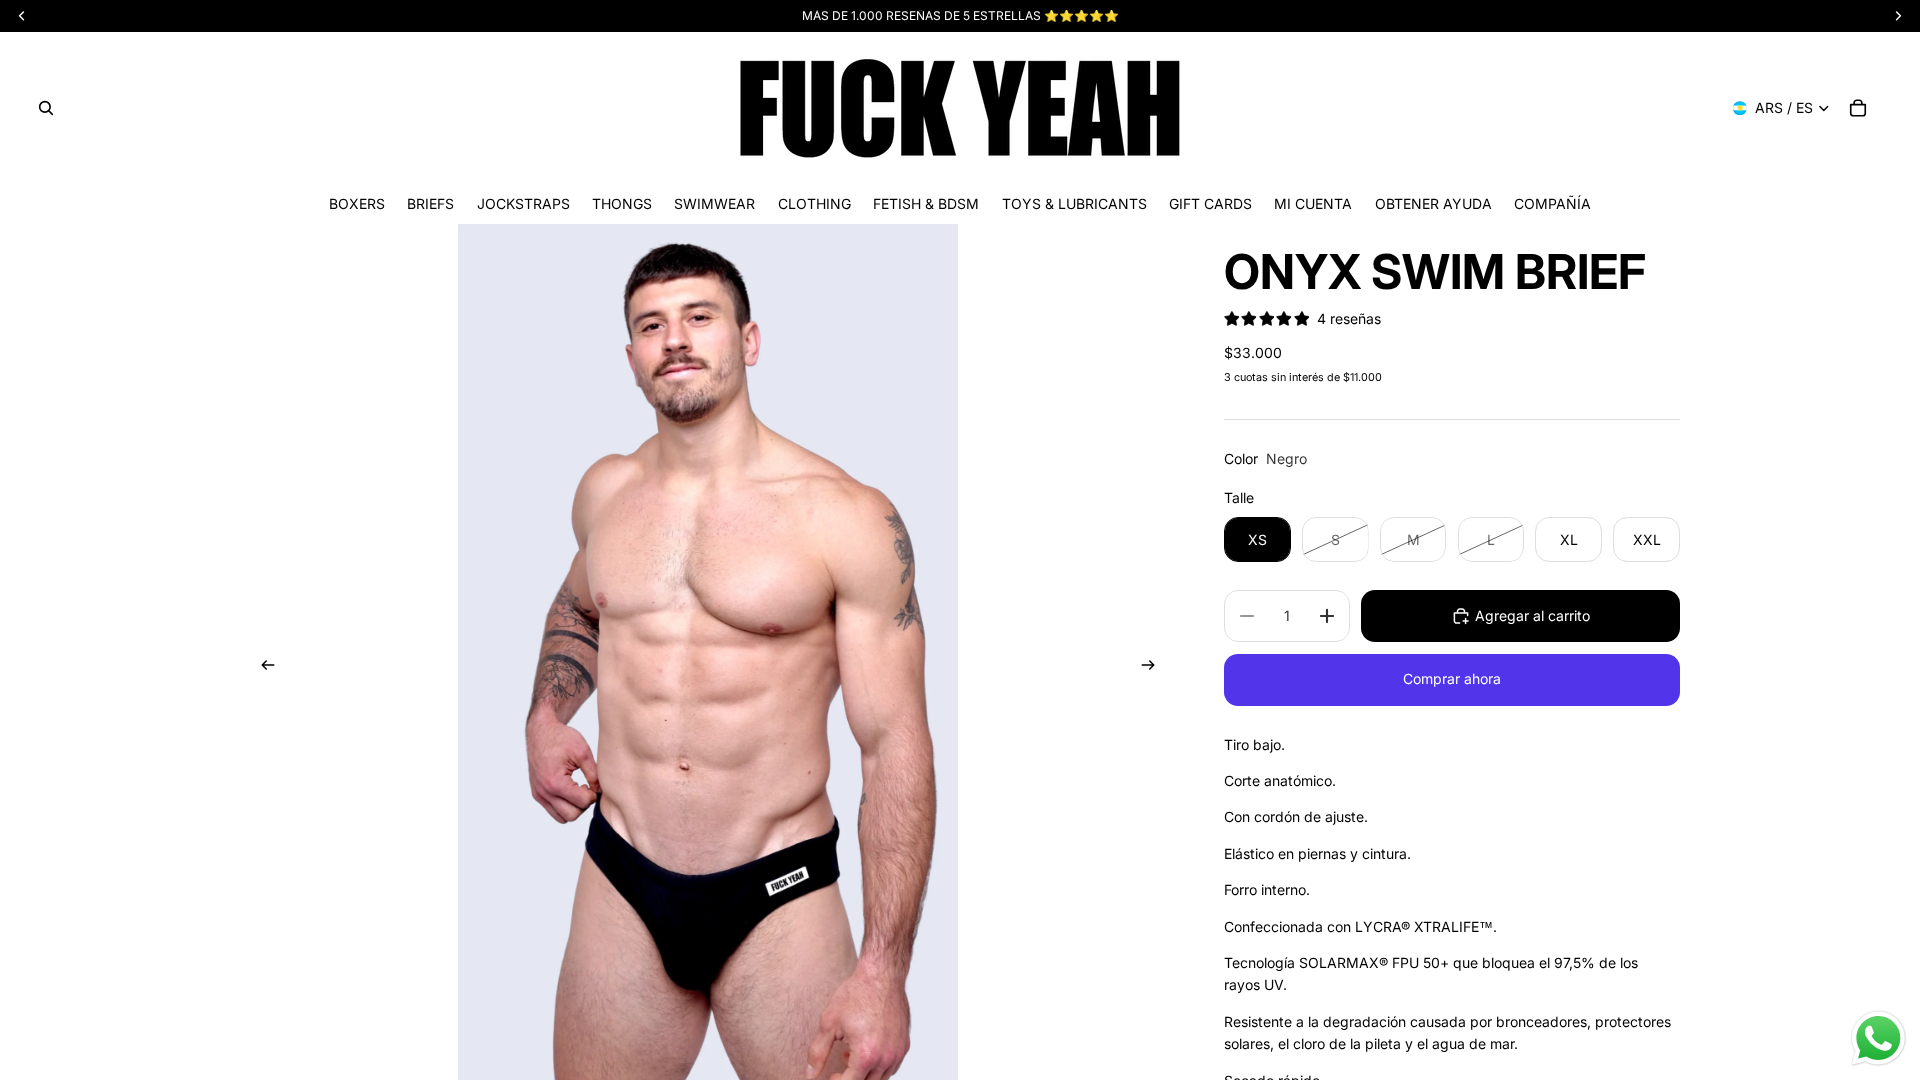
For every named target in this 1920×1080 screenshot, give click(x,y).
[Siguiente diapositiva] (1154, 668)
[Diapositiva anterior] (262, 668)
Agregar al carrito (1532, 615)
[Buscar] (46, 108)
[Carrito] (1858, 108)
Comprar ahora (1452, 678)
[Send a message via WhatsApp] (1878, 1038)
